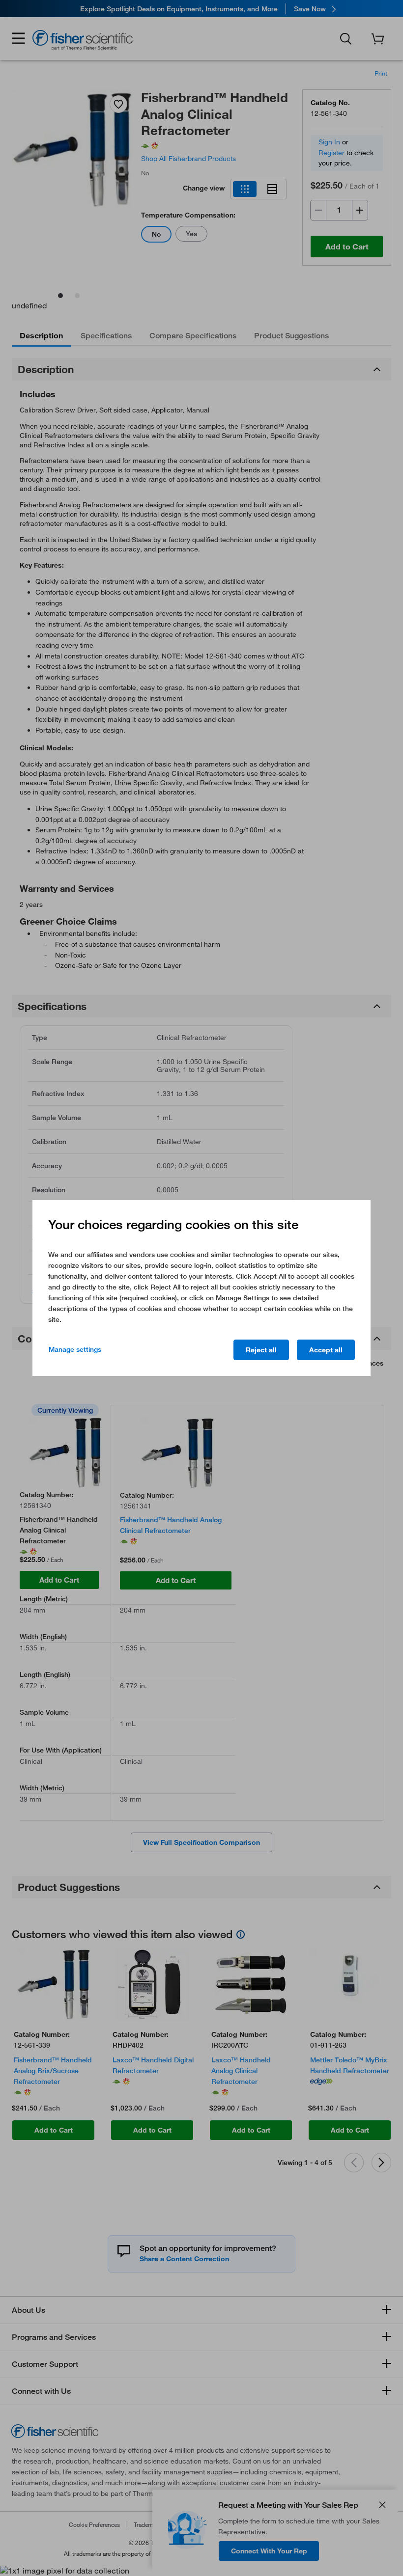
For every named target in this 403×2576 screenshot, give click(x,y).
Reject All (261, 1350)
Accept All (326, 1350)
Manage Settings (75, 1349)
